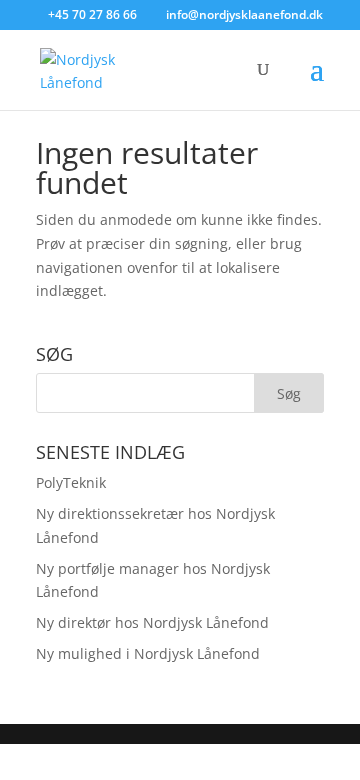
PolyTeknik (71, 482)
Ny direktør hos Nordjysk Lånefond (152, 622)
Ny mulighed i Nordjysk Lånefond (148, 653)
